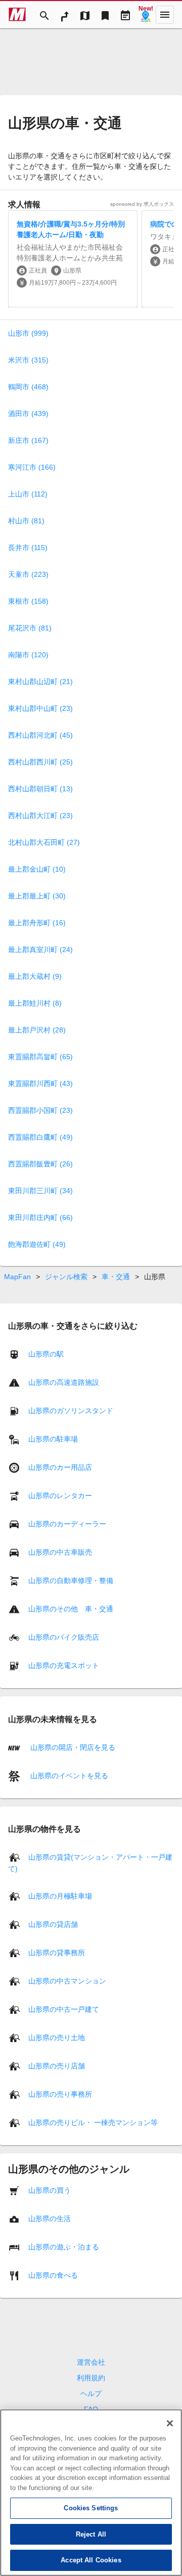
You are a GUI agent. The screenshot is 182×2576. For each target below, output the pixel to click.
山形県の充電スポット (64, 1665)
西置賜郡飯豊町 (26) (40, 1164)
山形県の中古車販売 (60, 1552)
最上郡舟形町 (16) (37, 923)
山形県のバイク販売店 (64, 1637)
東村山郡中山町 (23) (40, 708)
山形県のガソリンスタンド (71, 1411)
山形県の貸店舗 (53, 1924)
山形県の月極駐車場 (60, 1896)
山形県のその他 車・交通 (71, 1609)
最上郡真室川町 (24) (40, 950)
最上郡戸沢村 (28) (37, 1030)
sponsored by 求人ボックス (142, 204)
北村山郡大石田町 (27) (44, 842)
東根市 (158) (28, 601)
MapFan (17, 1277)
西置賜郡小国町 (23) (40, 1110)
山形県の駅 (46, 1354)
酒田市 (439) (28, 414)
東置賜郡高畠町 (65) (40, 1057)
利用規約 (91, 2378)
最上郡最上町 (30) (37, 896)
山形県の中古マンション (67, 1981)
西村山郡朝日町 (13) (40, 789)
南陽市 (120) (28, 655)
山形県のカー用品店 (60, 1467)
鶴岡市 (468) (28, 387)
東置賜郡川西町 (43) (40, 1083)
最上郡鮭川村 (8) (35, 1003)
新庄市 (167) (28, 440)
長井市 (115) (28, 548)
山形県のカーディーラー (67, 1524)
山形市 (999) (28, 333)
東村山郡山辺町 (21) (40, 682)
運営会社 (91, 2362)
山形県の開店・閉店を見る (72, 1747)
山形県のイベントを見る (68, 1775)
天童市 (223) (28, 574)
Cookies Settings (91, 2508)
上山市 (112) (28, 494)
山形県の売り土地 (57, 2038)
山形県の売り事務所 (60, 2094)
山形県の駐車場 (53, 1439)
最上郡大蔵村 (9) (35, 976)
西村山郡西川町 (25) (40, 762)
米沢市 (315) (28, 360)
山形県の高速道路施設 (64, 1382)
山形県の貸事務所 (57, 1953)
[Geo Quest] (146, 15)
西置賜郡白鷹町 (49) (40, 1137)
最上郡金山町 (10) (37, 869)
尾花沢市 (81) (30, 628)
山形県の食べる (53, 2275)
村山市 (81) (26, 521)
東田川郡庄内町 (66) (40, 1217)
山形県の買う (50, 2190)
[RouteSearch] (65, 15)
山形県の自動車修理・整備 (71, 1580)
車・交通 (116, 1277)
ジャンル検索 (66, 1277)
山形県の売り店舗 (57, 2066)
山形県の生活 (50, 2219)
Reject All (91, 2534)
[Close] (170, 2423)
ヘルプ (91, 2393)
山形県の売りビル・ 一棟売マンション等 (93, 2122)
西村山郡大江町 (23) (40, 816)
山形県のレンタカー (60, 1496)
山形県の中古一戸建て (64, 2009)
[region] (91, 2493)
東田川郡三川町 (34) (40, 1191)
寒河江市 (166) (32, 467)
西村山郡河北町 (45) (40, 735)
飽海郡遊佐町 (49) (37, 1244)
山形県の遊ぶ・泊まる (64, 2247)
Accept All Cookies (91, 2560)
